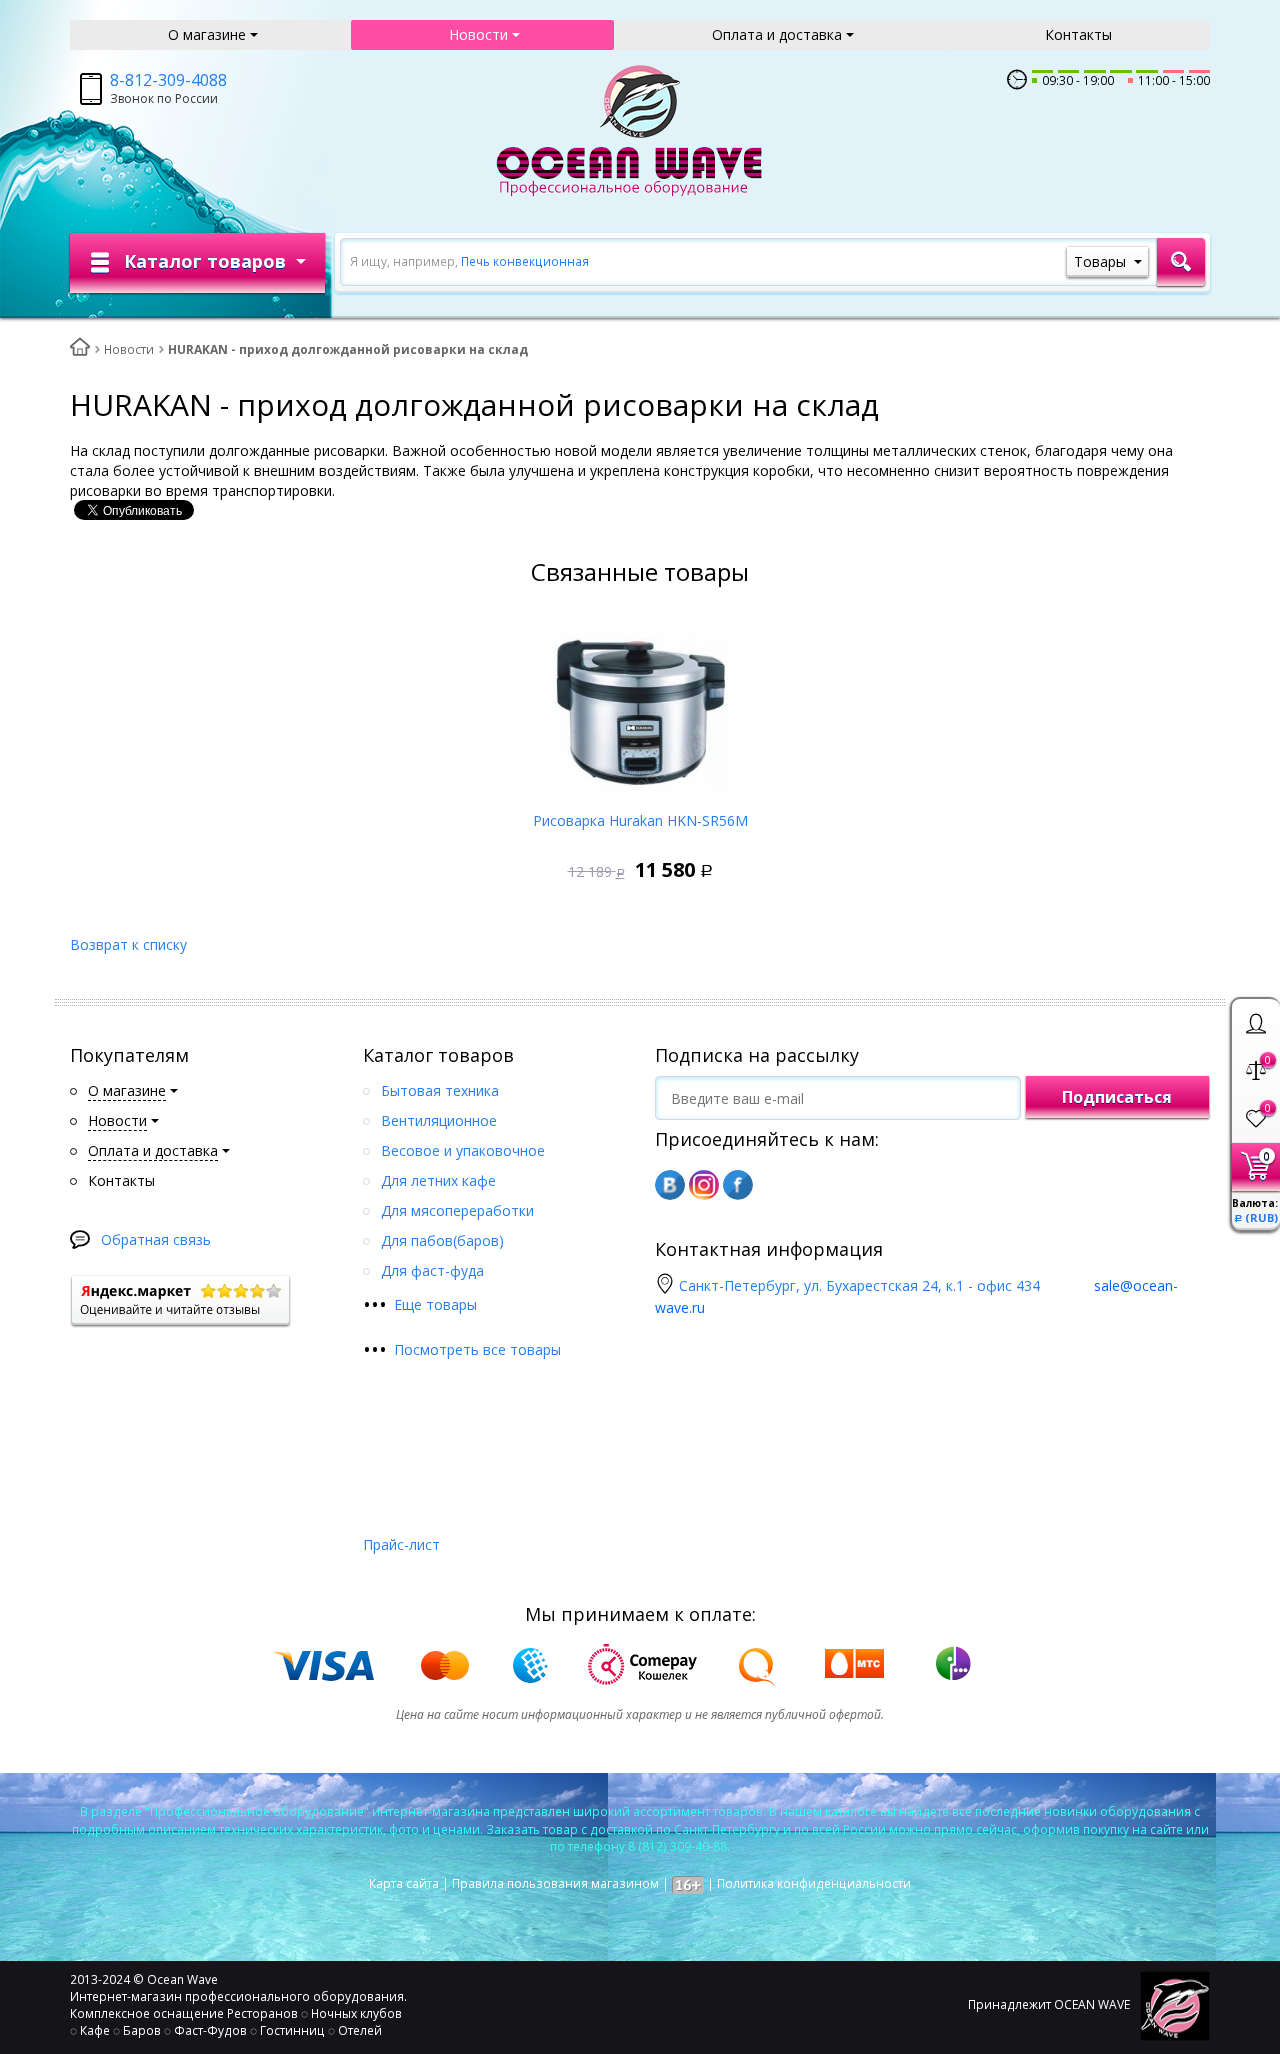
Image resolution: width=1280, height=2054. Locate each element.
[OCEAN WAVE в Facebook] (738, 1185)
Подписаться (1117, 1097)
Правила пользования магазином (555, 1883)
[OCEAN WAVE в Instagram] (704, 1185)
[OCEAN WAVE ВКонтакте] (670, 1185)
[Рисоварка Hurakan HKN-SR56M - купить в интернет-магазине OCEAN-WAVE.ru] (640, 706)
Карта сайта (404, 1883)
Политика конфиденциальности (814, 1883)
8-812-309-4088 (168, 80)
